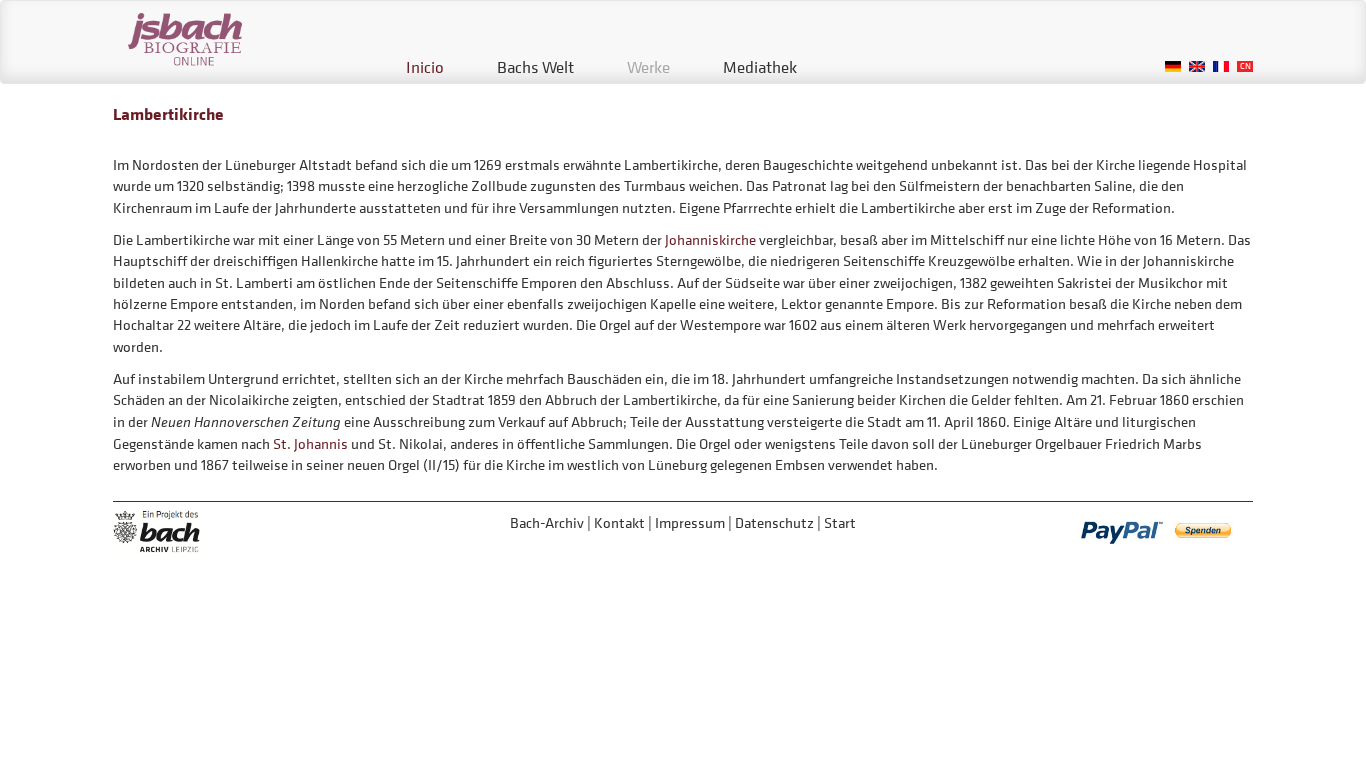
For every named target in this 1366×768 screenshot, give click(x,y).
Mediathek (760, 67)
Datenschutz (774, 522)
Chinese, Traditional (1245, 66)
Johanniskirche (710, 239)
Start (840, 522)
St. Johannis (310, 443)
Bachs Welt (535, 67)
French (1221, 66)
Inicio (425, 67)
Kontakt (619, 522)
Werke (648, 67)
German (1173, 66)
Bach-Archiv (547, 522)
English (1197, 66)
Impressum (690, 522)
